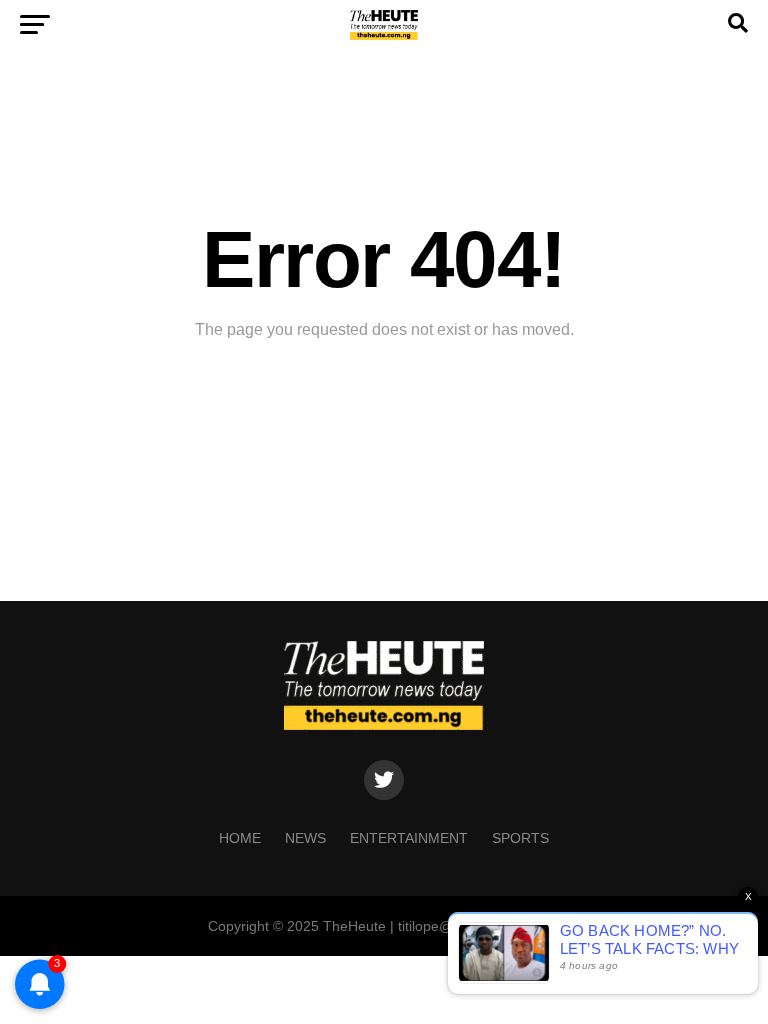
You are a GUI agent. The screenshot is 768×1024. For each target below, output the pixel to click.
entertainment (409, 838)
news (305, 838)
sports (520, 838)
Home (240, 838)
